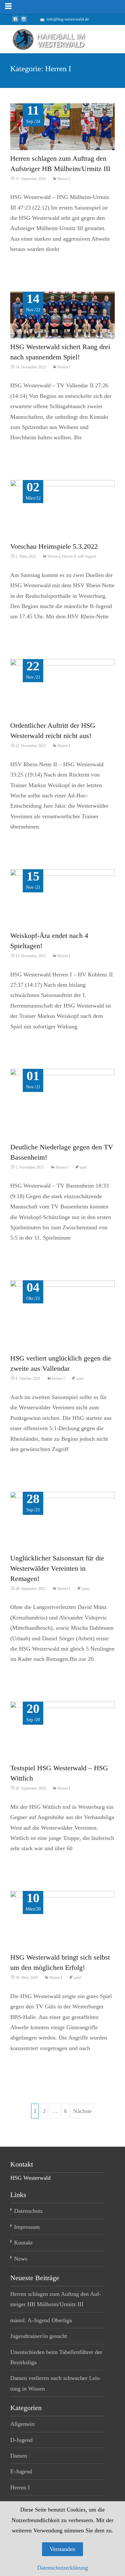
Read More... (27, 271)
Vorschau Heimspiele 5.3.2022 (54, 546)
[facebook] (15, 21)
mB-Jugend (87, 556)
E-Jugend (21, 2471)
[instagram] (24, 21)
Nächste (82, 2111)
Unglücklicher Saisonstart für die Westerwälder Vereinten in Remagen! (57, 1568)
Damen (19, 2456)
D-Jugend (21, 2440)
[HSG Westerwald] (44, 38)
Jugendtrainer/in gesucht (39, 2336)
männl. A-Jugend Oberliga (41, 2320)
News (21, 2259)
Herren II (69, 556)
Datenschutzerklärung (63, 2568)
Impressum (27, 2227)
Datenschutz (28, 2211)
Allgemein (22, 2424)
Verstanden (63, 2549)
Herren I (64, 179)
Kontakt (23, 2243)
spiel (83, 1167)
